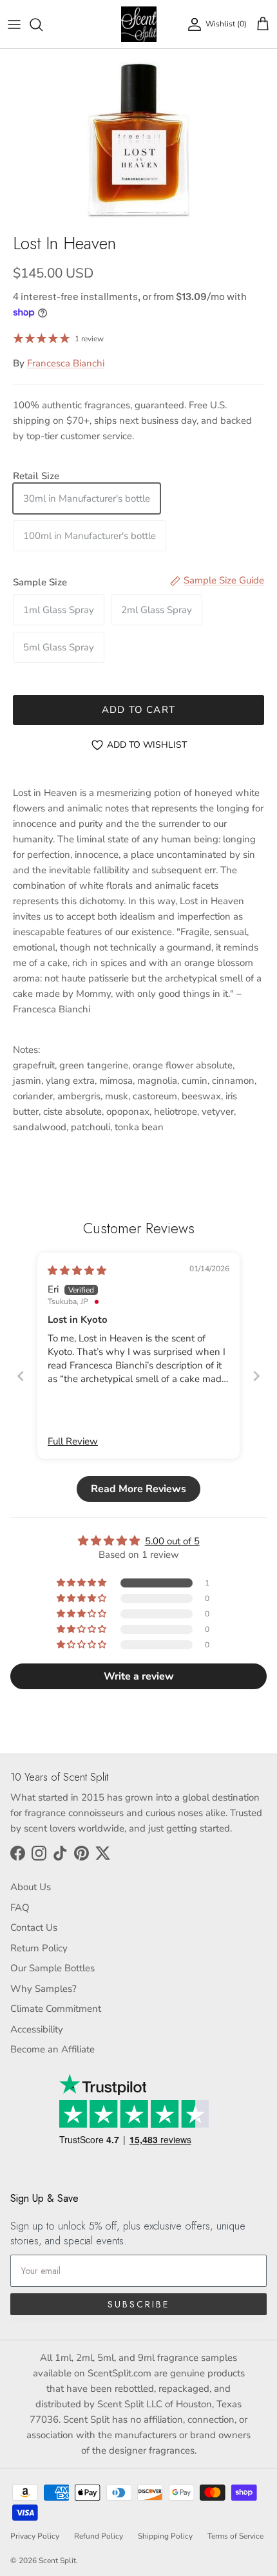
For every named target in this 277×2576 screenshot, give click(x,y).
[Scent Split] (139, 24)
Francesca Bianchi (66, 363)
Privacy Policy (35, 2536)
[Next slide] (256, 1376)
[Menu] (14, 24)
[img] (77, 1271)
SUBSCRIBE (138, 2304)
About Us (31, 1887)
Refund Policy (99, 2536)
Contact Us (34, 1927)
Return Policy (39, 1948)
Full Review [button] (73, 1441)
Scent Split (57, 2561)
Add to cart (138, 710)
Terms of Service (235, 2536)
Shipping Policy (165, 2536)
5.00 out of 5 (172, 1541)
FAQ (20, 1908)
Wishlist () (226, 24)
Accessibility (37, 2029)
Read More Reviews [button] (138, 1489)
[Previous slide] (21, 1376)
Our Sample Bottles (53, 1968)
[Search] (43, 24)
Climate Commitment (56, 2009)
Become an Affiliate (53, 2049)
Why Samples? (43, 1989)
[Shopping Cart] (263, 24)
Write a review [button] (139, 1676)
